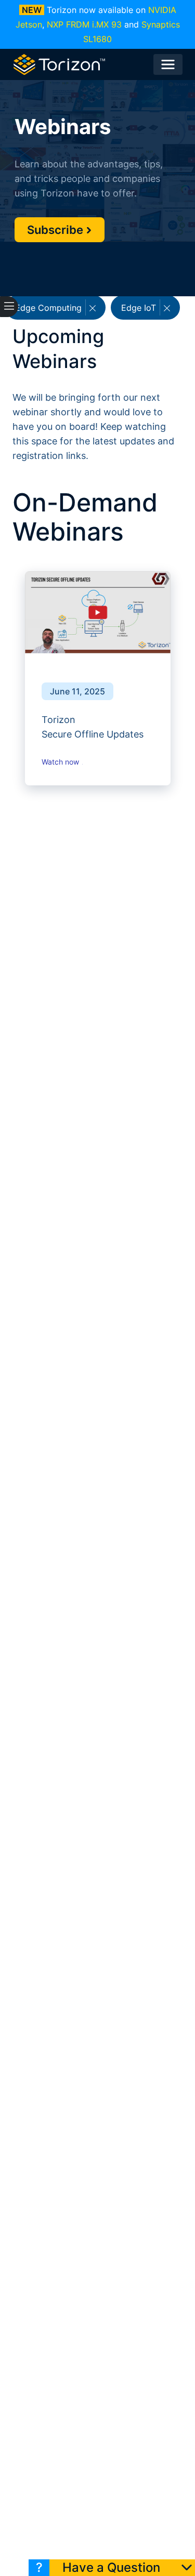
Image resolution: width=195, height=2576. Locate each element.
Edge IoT (140, 308)
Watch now (61, 762)
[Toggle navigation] (168, 64)
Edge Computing (50, 308)
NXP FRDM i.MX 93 (84, 24)
